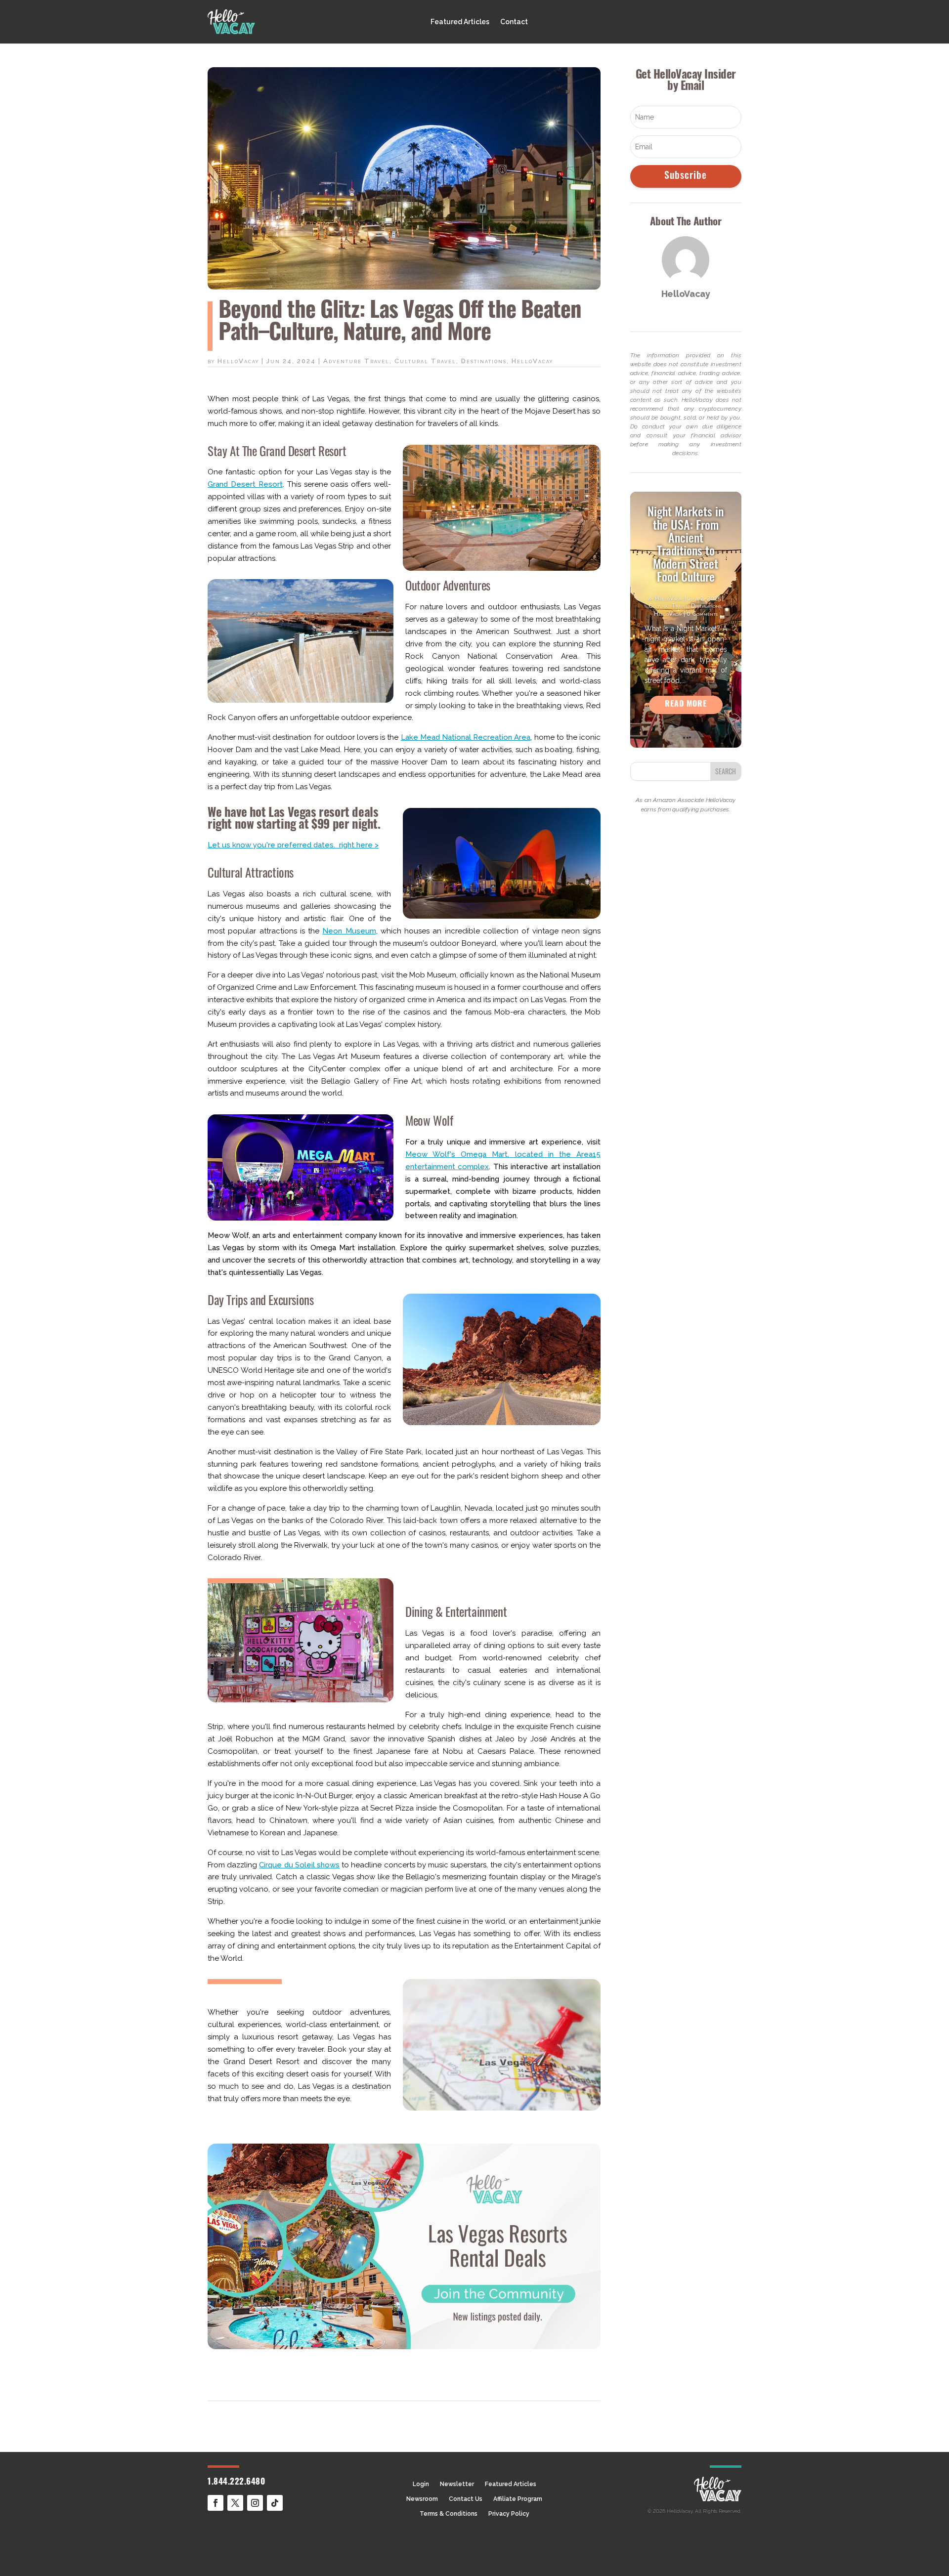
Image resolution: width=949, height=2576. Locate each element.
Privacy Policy (509, 2514)
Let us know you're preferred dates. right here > (293, 845)
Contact (514, 22)
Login (421, 2484)
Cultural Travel (425, 361)
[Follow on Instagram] (255, 2503)
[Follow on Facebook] (216, 2503)
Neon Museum (349, 931)
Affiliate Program (518, 2499)
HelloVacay (238, 361)
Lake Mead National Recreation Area (466, 737)
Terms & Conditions (449, 2514)
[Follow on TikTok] (275, 2503)
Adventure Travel (356, 361)
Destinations (484, 361)
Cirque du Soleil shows (299, 1865)
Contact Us (466, 2499)
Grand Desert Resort (245, 484)
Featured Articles (460, 22)
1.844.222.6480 (236, 2482)
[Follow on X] (235, 2503)
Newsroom (422, 2499)
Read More (686, 705)
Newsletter (457, 2484)
